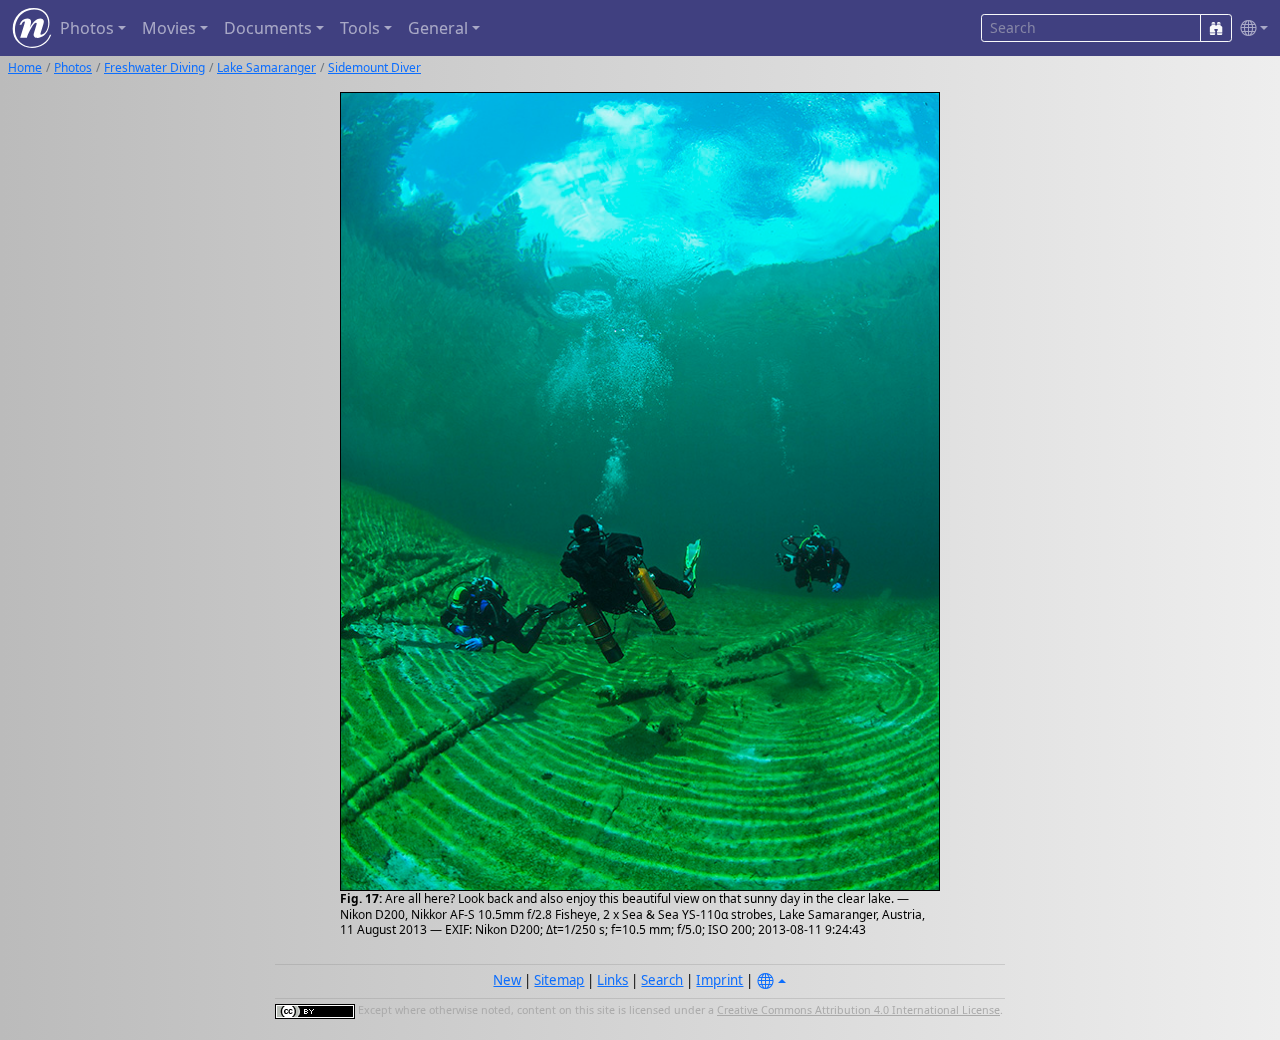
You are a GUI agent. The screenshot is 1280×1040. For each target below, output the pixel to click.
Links (612, 980)
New (507, 980)
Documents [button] (268, 28)
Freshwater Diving (154, 67)
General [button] (438, 28)
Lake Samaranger (266, 67)
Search (662, 980)
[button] (1250, 28)
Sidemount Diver (374, 67)
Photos (73, 67)
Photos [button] (87, 28)
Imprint (719, 980)
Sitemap (559, 980)
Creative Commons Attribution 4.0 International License (858, 1010)
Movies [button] (169, 28)
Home (25, 67)
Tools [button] (360, 28)
